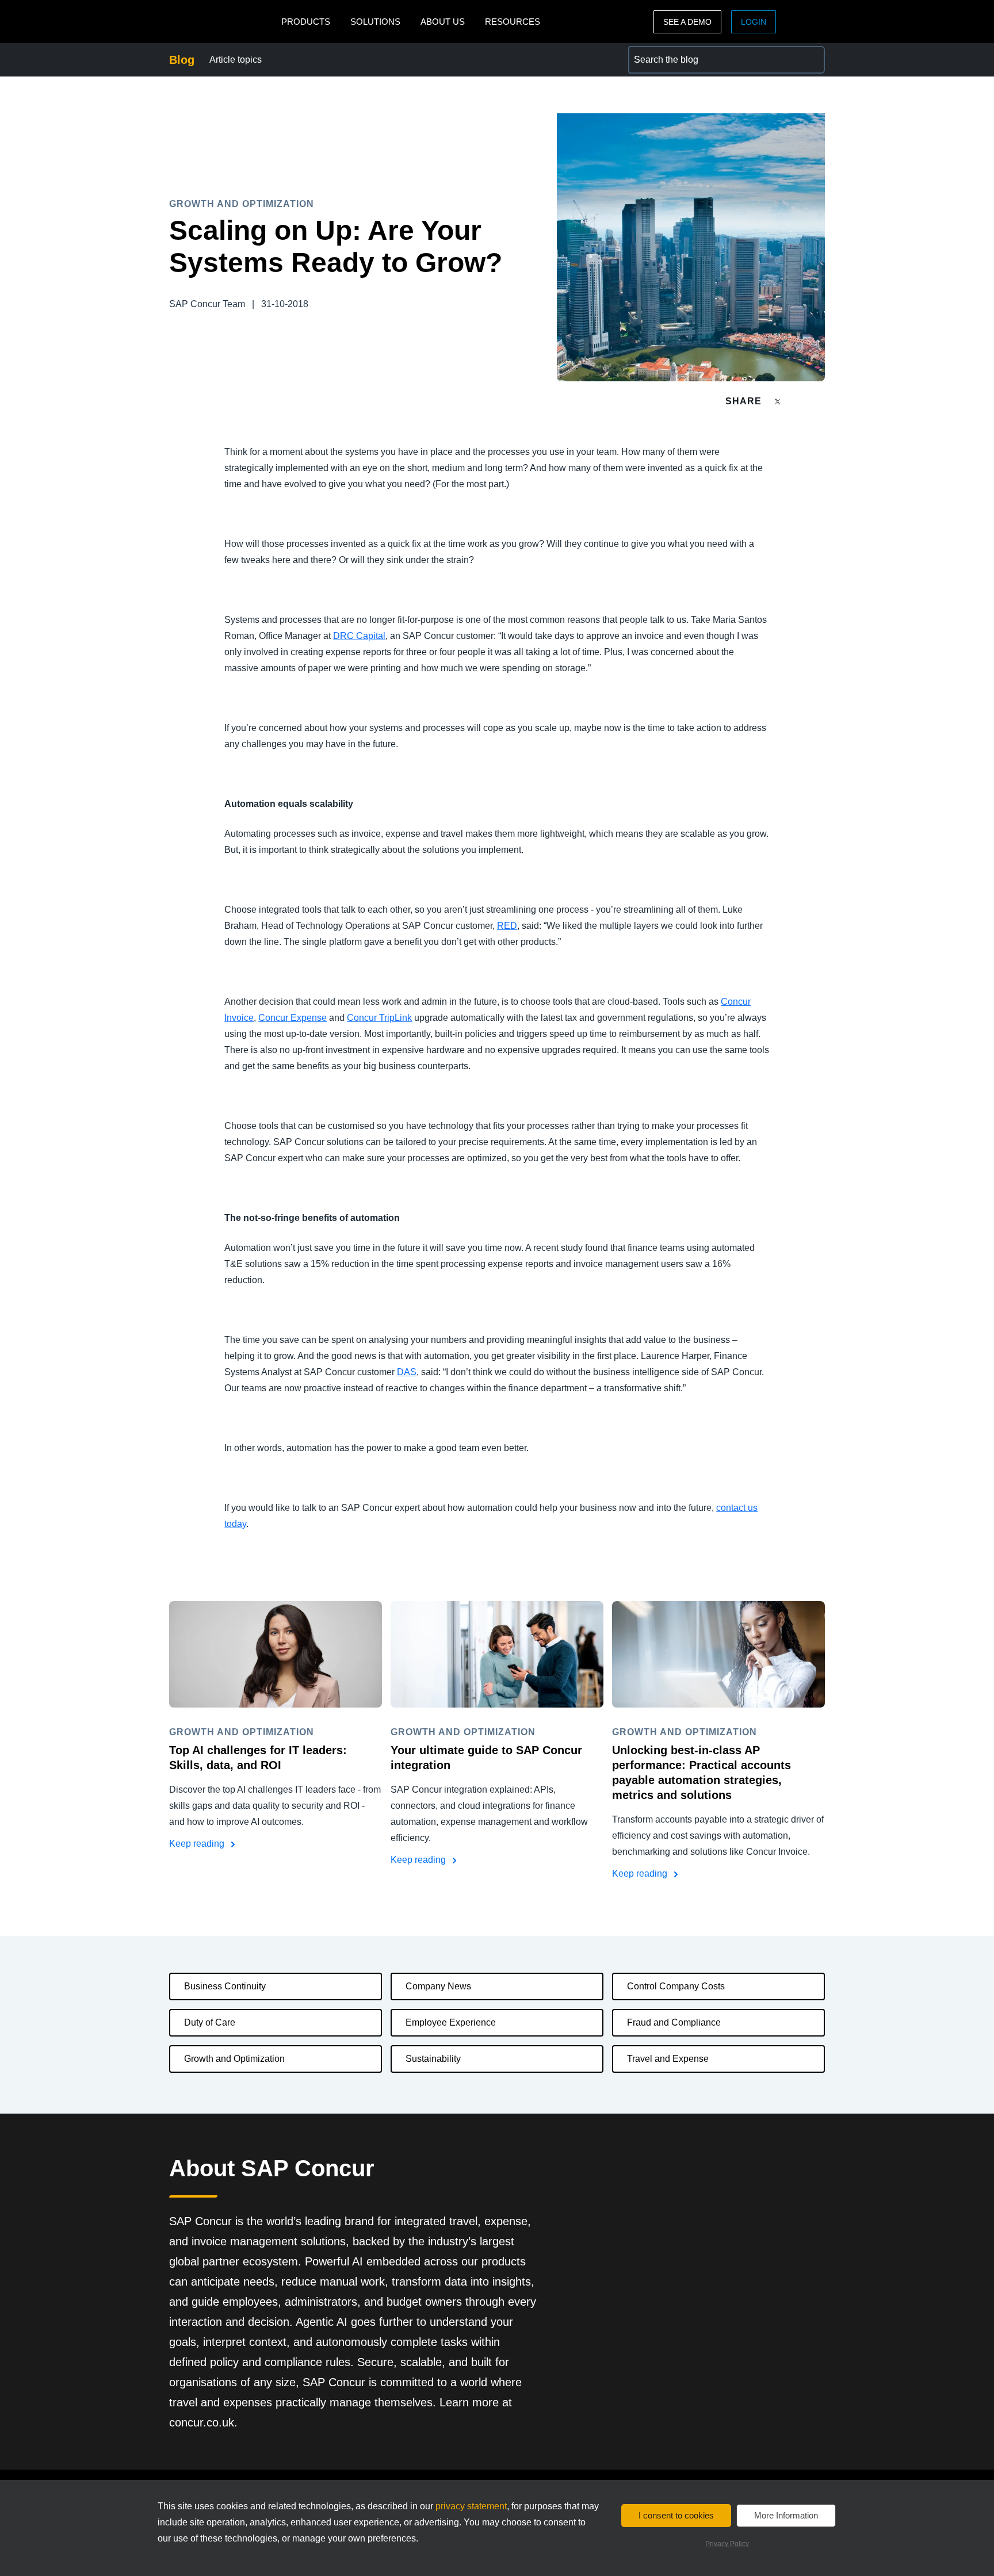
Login (754, 22)
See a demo (687, 22)
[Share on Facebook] (800, 401)
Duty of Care (210, 2022)
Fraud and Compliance (674, 2022)
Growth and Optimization (234, 2059)
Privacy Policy (727, 2544)
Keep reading (198, 1844)
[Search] (811, 60)
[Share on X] (779, 401)
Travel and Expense (668, 2059)
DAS (407, 1372)
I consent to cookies (676, 2515)
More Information (786, 2515)
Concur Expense (293, 1018)
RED (507, 926)
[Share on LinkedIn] (820, 401)
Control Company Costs (676, 1986)
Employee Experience (451, 2022)
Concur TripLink (379, 1018)
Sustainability (433, 2059)
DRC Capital (359, 636)
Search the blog (660, 53)
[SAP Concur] (222, 22)
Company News (438, 1986)
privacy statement (471, 2506)
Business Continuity (225, 1986)
